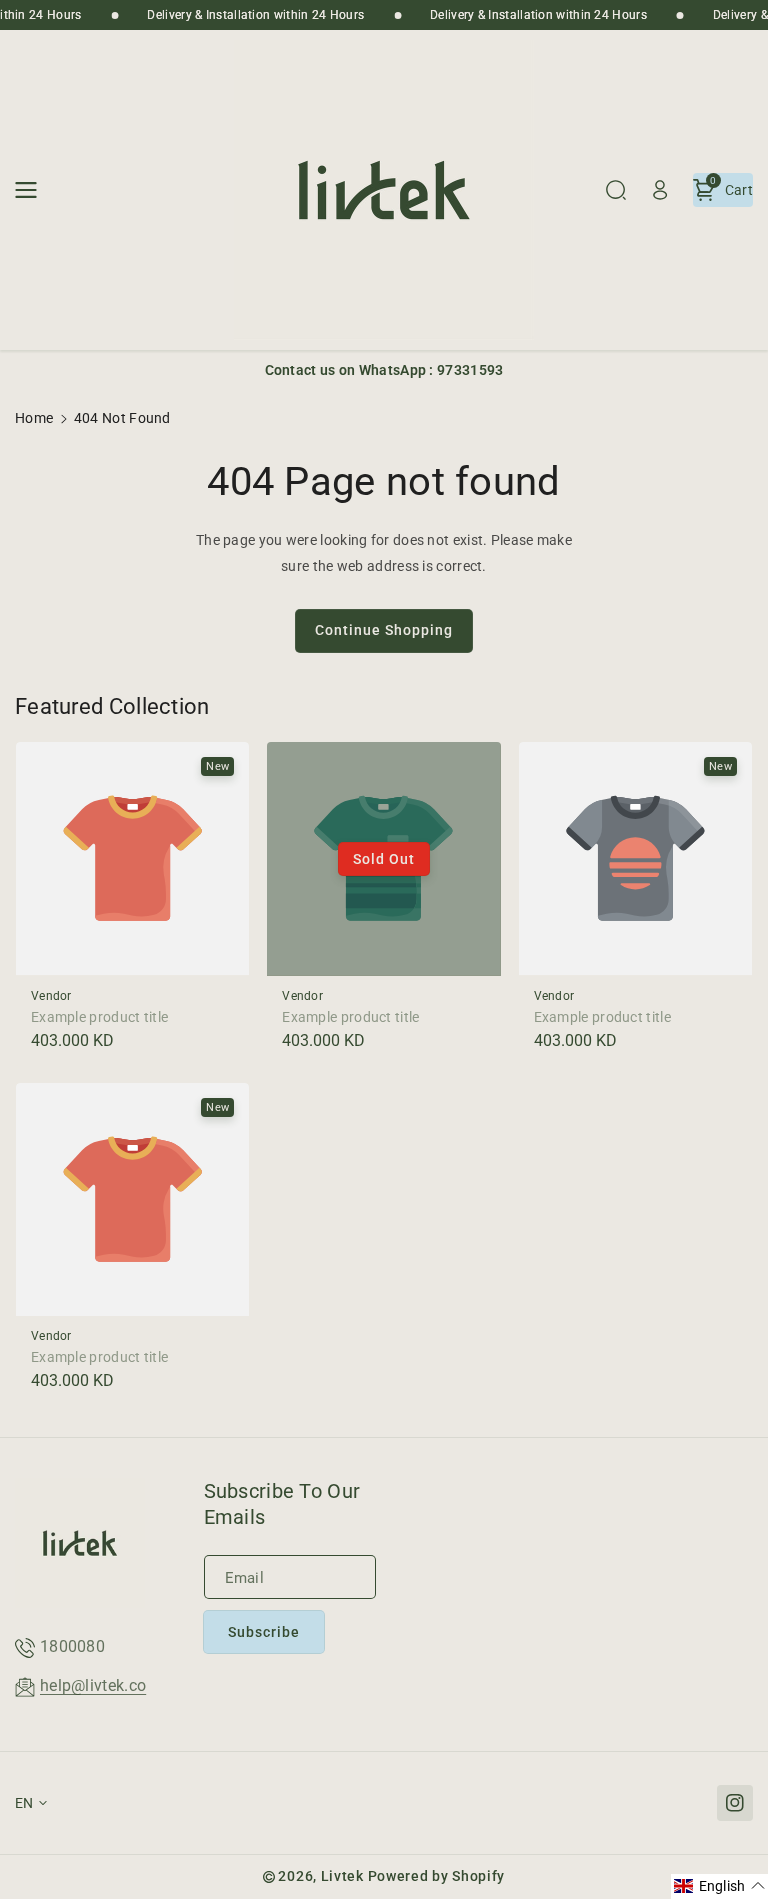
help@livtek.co (93, 1685)
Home (34, 418)
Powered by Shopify (437, 1876)
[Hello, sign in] (660, 190)
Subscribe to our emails (282, 1504)
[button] (32, 190)
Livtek (342, 1876)
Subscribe (264, 1632)
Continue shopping (384, 630)
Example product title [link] (99, 1017)
